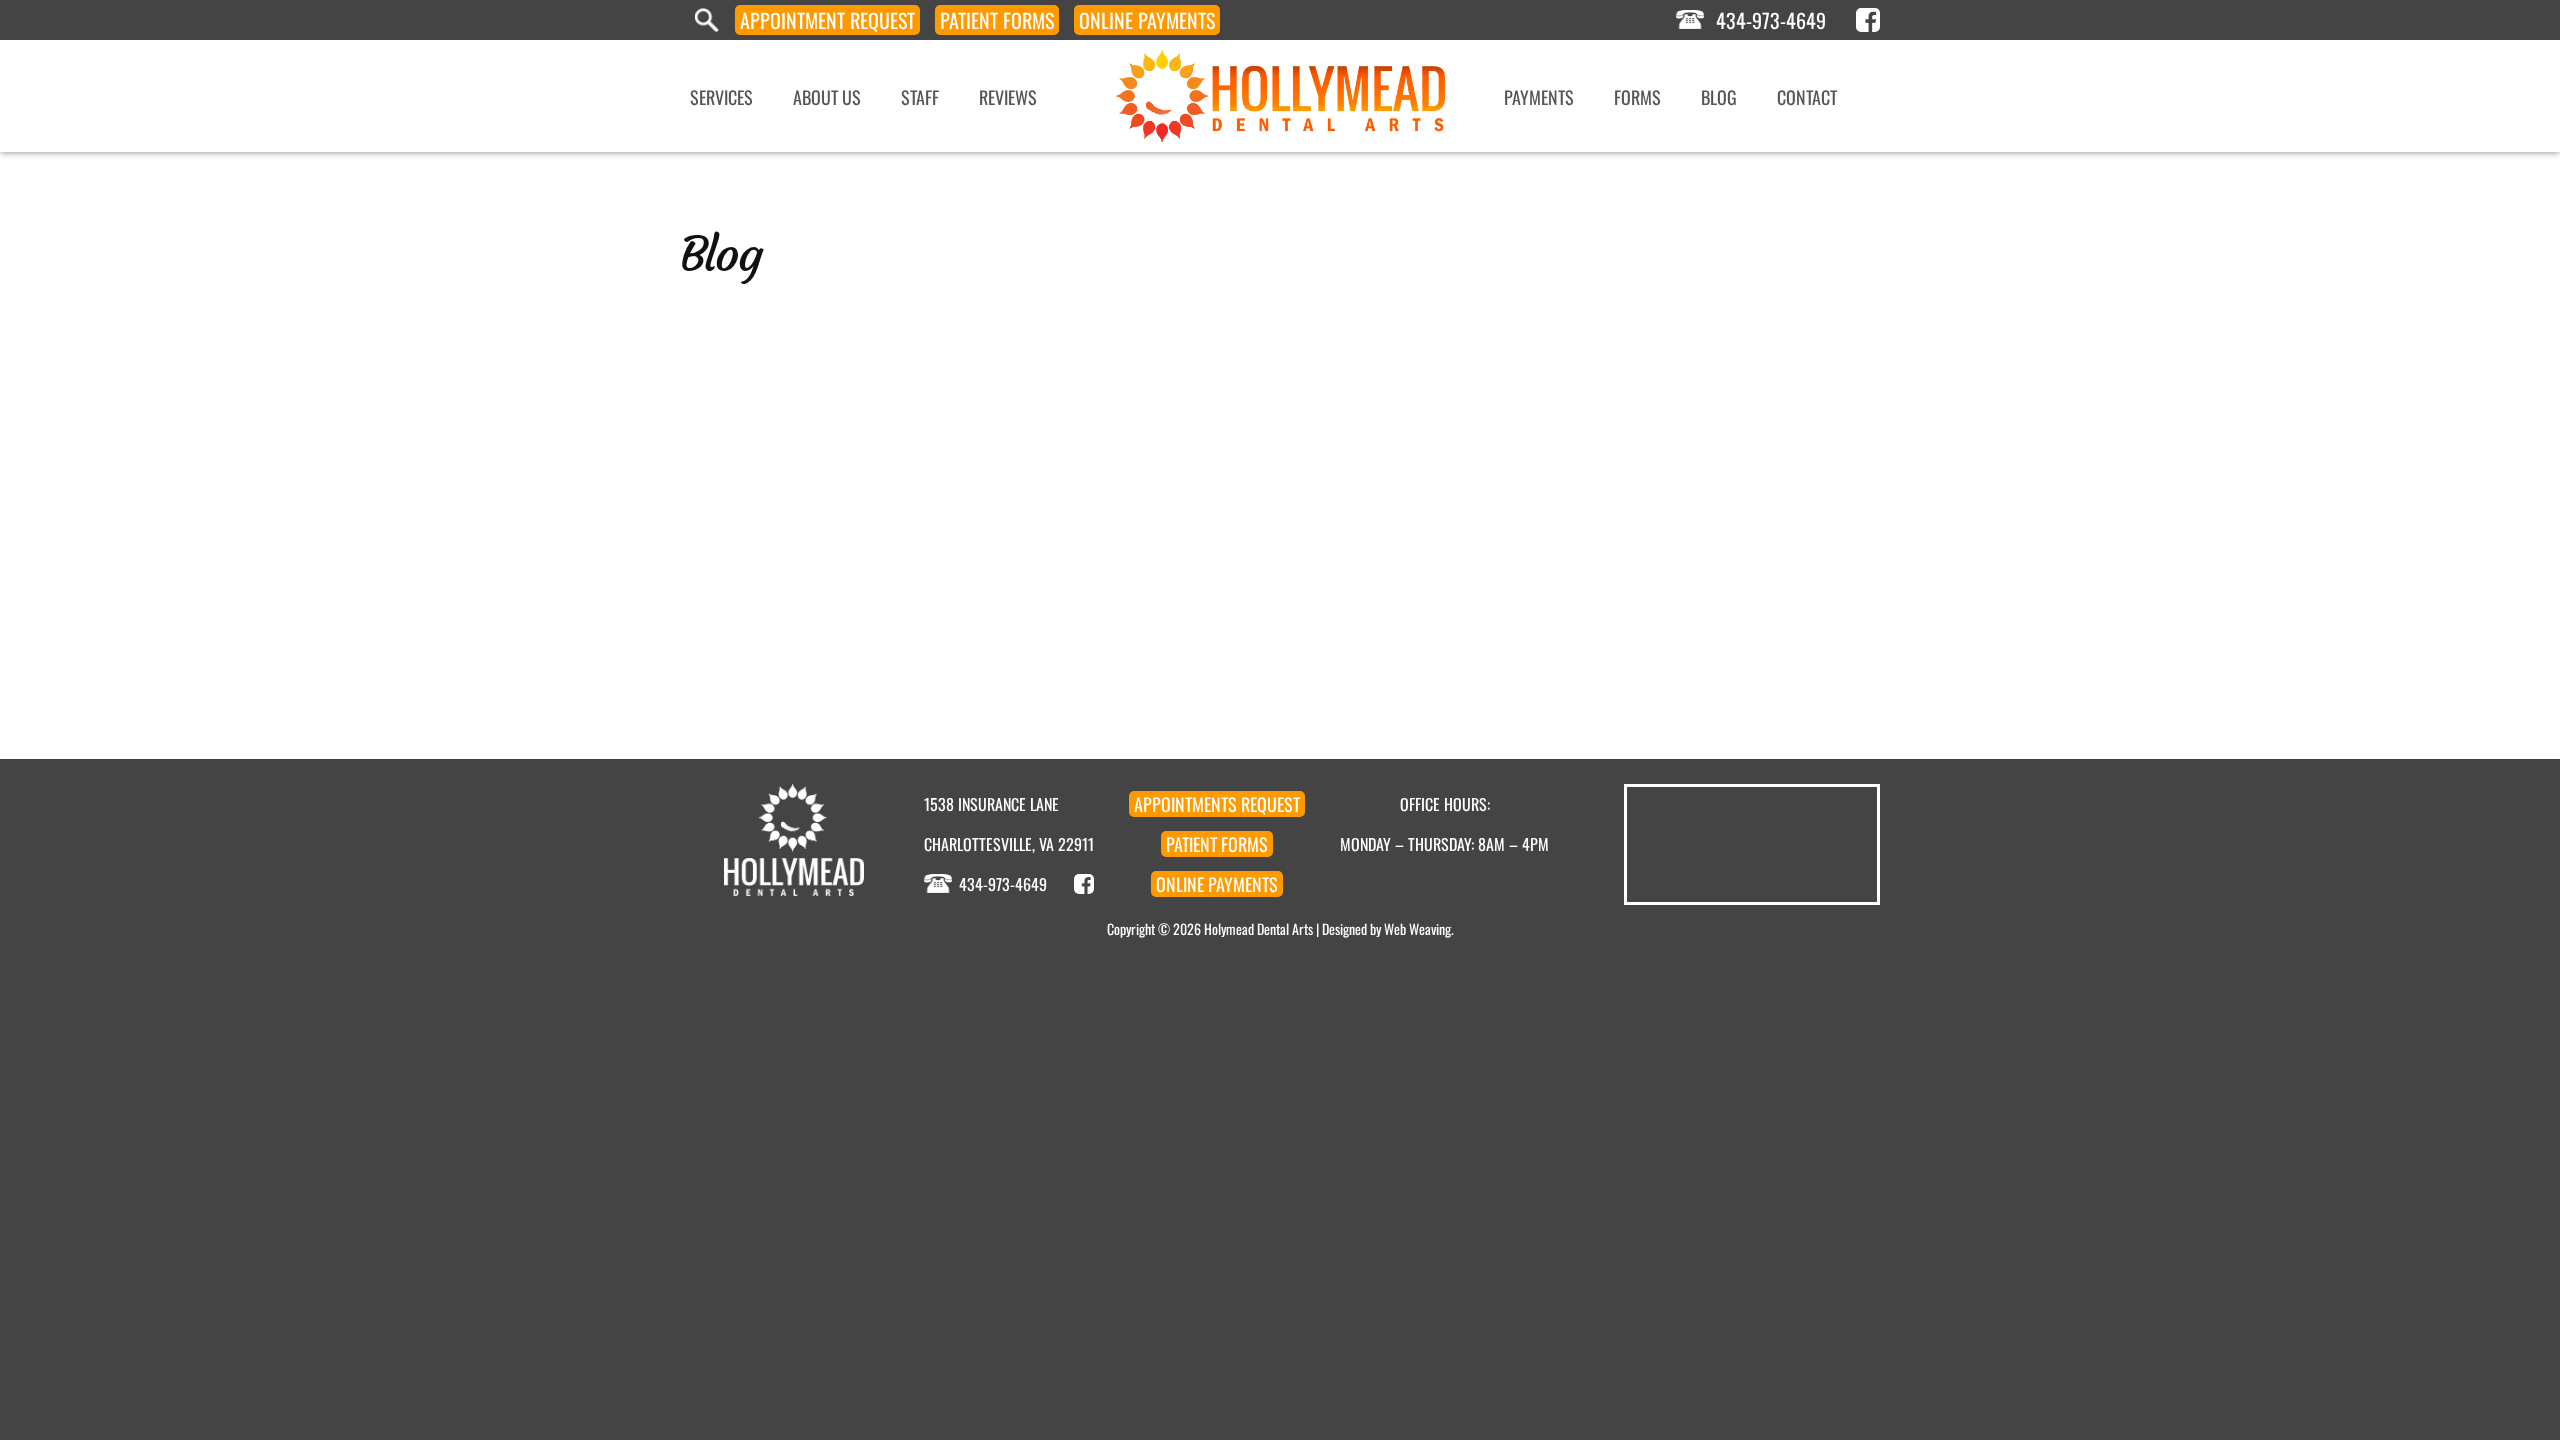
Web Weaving (1417, 928)
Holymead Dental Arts (1258, 928)
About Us (827, 97)
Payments (1147, 20)
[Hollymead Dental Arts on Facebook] (1868, 20)
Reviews (1008, 97)
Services (721, 97)
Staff (920, 97)
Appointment (827, 20)
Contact (1807, 97)
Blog (1719, 97)
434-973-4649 (1771, 20)
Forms (997, 20)
